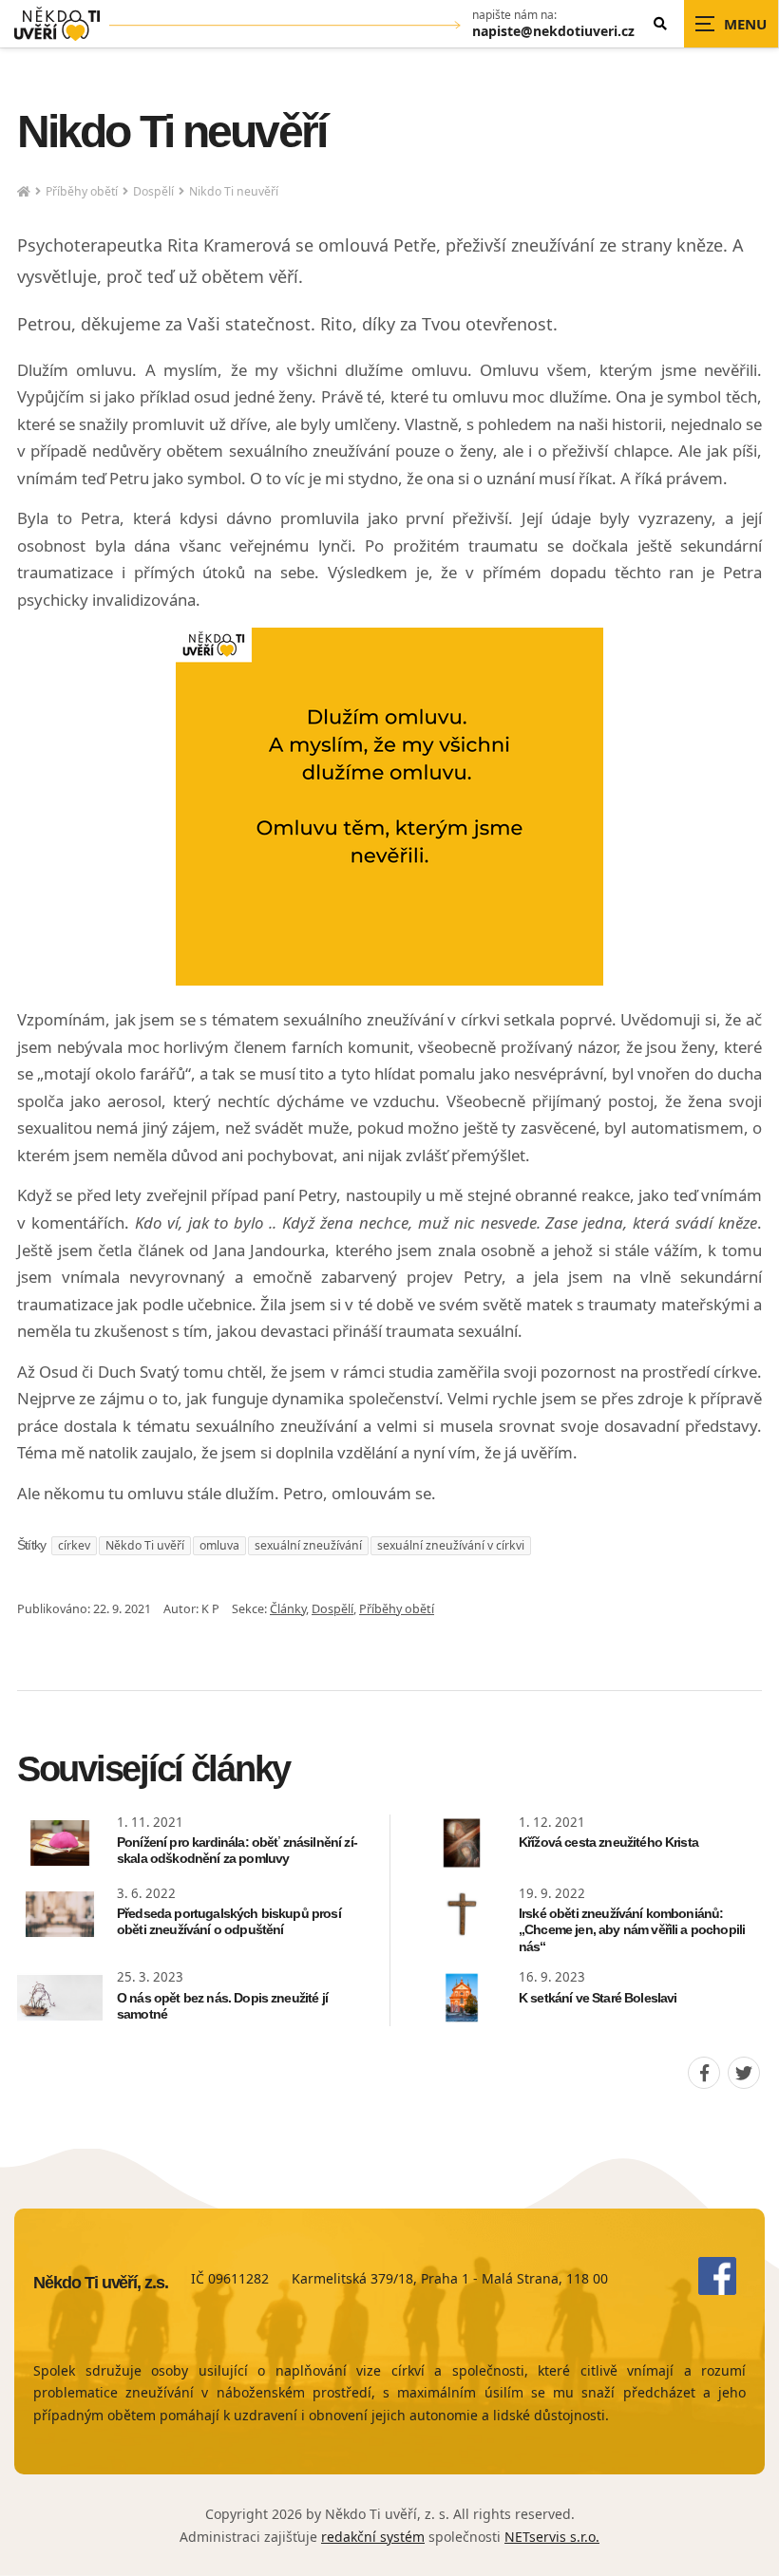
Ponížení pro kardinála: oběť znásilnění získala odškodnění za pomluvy (237, 1851)
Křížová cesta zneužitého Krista (608, 1842)
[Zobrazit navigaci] (731, 24)
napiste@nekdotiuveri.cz (553, 32)
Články (288, 1609)
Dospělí (153, 191)
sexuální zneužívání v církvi (451, 1545)
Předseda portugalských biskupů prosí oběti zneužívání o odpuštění (229, 1922)
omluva (219, 1545)
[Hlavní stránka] (24, 192)
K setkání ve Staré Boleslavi (598, 1998)
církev (74, 1545)
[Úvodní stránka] (57, 24)
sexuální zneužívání (308, 1545)
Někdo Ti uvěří (145, 1545)
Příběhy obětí (82, 191)
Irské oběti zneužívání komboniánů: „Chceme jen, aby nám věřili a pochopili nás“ (632, 1930)
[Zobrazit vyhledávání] (660, 24)
